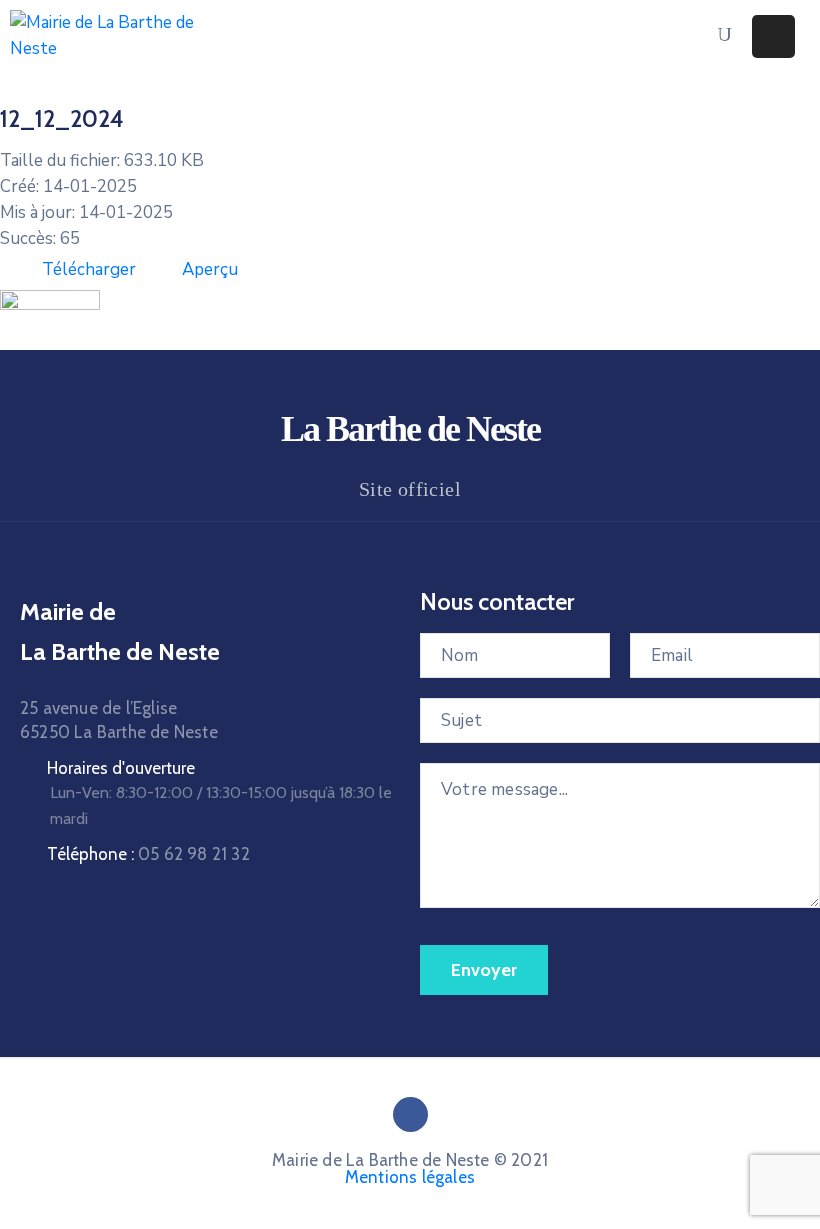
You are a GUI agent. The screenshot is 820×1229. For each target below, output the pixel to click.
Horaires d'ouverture (121, 768)
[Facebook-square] (410, 1114)
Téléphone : (148, 854)
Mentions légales (410, 1177)
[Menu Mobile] (773, 36)
